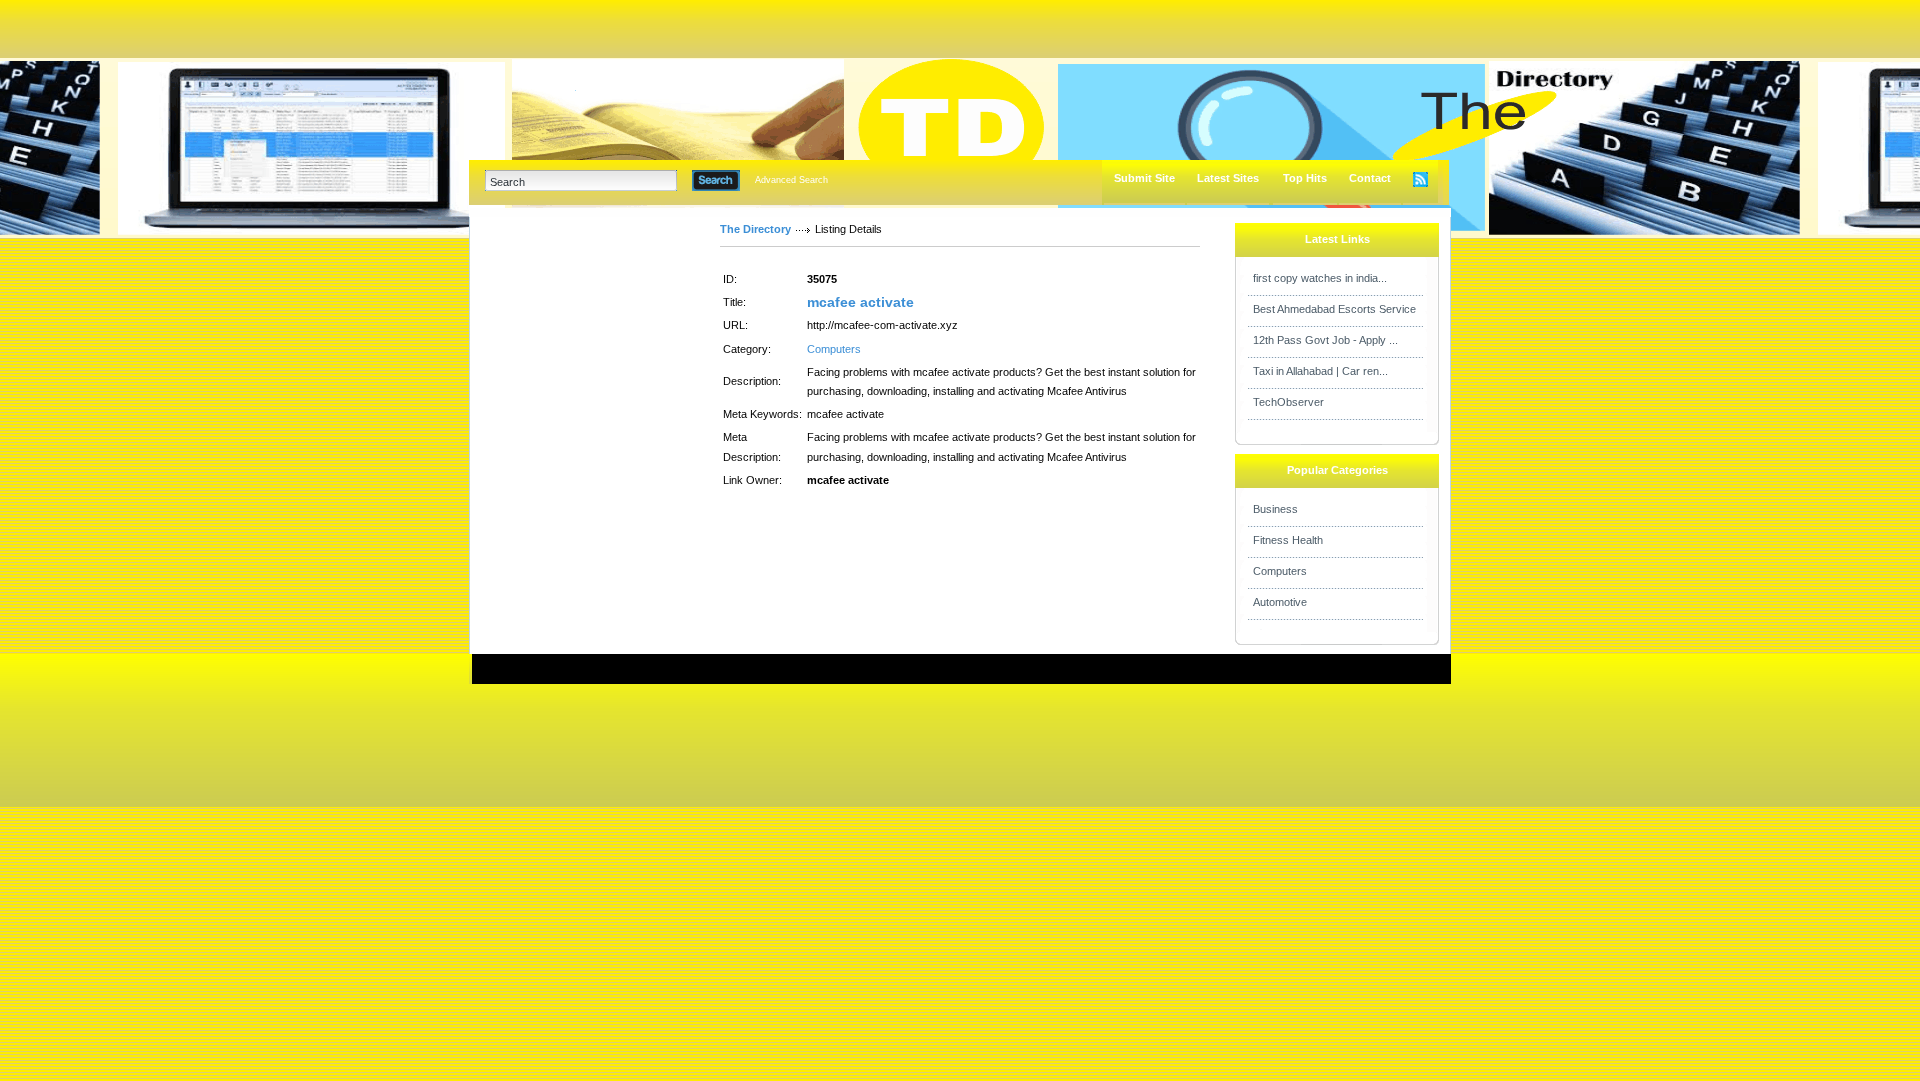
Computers (834, 349)
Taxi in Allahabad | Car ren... (1320, 371)
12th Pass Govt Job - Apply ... (1325, 340)
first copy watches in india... (1320, 278)
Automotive (1280, 602)
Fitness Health (1288, 540)
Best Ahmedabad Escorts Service (1334, 309)
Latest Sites (1228, 178)
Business (1275, 509)
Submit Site (1144, 178)
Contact (1370, 178)
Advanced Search (791, 180)
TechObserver (1288, 402)
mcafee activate (860, 302)
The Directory (755, 229)
